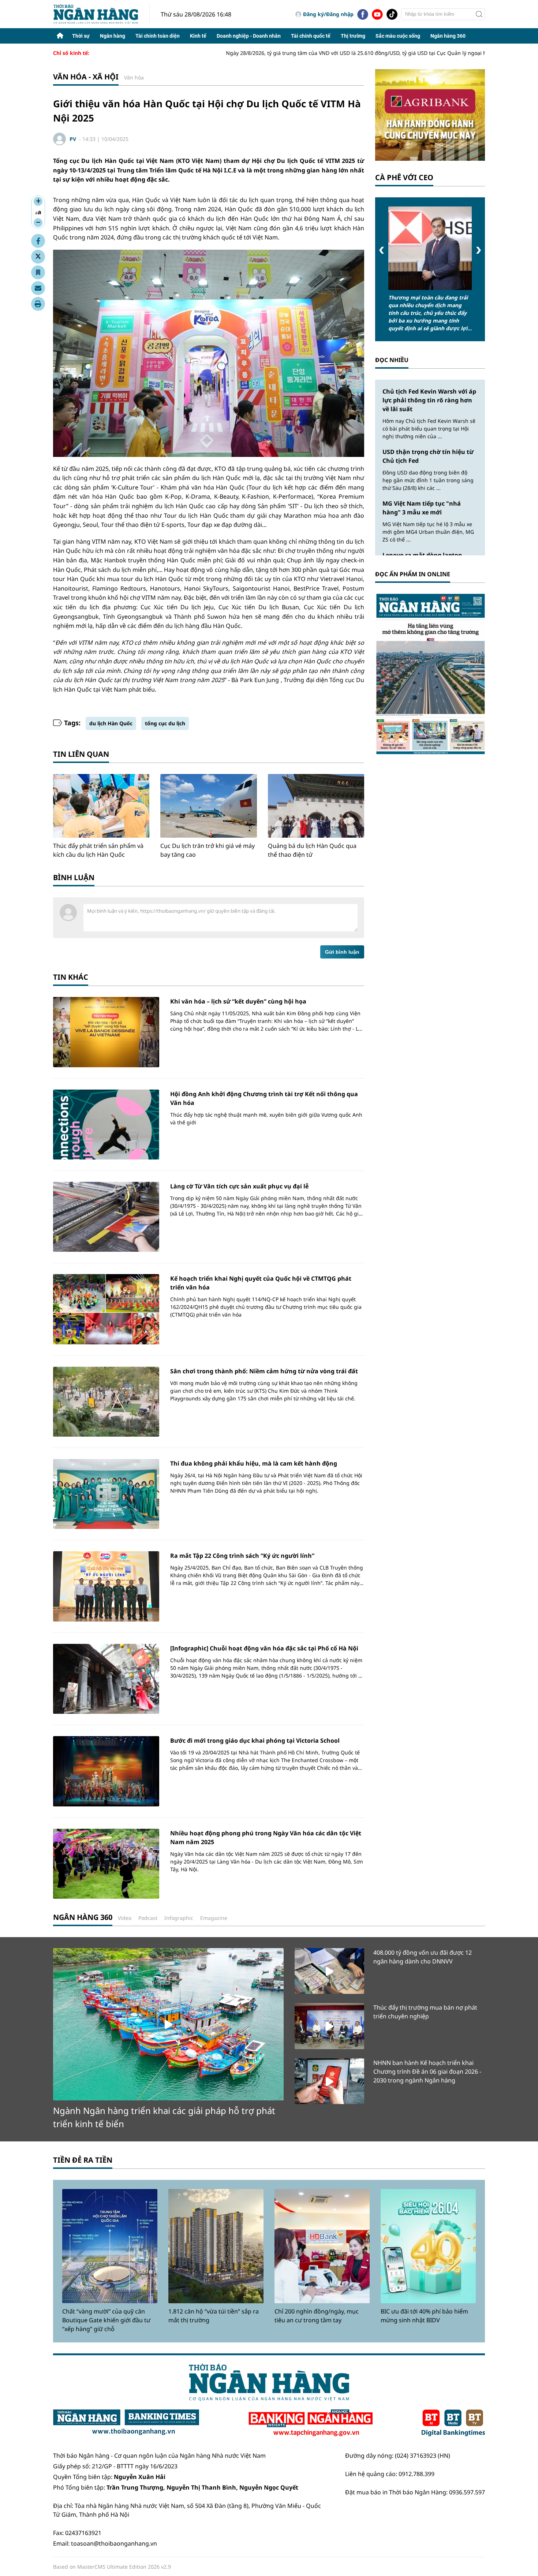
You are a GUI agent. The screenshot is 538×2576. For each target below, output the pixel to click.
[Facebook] (363, 14)
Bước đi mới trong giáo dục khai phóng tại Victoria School (255, 1741)
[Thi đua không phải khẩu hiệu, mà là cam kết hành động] (106, 1494)
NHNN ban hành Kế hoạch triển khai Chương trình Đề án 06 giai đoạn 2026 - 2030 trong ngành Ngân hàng (427, 2071)
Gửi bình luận (342, 952)
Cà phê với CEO (404, 177)
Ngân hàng (113, 36)
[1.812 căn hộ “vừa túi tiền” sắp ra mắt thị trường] (216, 2246)
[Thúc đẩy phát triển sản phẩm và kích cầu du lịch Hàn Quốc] (101, 806)
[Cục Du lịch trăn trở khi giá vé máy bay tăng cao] (208, 806)
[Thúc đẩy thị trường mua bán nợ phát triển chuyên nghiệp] (329, 2026)
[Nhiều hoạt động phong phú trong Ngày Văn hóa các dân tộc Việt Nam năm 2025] (106, 1864)
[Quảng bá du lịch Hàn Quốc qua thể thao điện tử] (316, 806)
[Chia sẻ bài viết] (38, 288)
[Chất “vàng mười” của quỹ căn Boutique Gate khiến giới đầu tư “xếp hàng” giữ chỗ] (110, 2246)
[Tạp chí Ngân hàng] (311, 2423)
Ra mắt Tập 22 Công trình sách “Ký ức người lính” (242, 1556)
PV (73, 139)
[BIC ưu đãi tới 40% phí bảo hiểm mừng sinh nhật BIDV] (428, 2246)
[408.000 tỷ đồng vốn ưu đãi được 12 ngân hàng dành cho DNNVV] (329, 1971)
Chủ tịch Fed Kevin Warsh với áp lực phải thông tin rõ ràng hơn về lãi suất (429, 400)
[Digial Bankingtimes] (453, 2423)
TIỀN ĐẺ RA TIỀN (83, 2160)
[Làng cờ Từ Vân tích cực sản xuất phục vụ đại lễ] (106, 1217)
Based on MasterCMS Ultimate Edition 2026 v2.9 (112, 2567)
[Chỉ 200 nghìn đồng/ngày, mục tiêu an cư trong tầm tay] (322, 2246)
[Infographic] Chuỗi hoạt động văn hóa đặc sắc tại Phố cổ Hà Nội (264, 1648)
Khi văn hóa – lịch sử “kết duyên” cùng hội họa (238, 1001)
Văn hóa (134, 77)
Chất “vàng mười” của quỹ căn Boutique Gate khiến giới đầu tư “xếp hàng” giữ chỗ (106, 2320)
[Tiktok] (392, 14)
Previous (382, 250)
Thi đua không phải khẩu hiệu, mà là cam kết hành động (254, 1463)
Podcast (148, 1918)
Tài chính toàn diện (158, 36)
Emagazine (214, 1918)
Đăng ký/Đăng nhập (328, 14)
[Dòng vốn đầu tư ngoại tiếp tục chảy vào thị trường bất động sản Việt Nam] (430, 248)
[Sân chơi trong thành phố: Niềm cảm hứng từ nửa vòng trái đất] (106, 1402)
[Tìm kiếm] (479, 14)
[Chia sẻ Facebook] (38, 241)
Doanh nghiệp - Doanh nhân (249, 36)
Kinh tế (198, 36)
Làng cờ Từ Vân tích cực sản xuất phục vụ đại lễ (239, 1186)
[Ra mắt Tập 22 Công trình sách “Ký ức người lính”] (106, 1586)
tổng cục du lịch (165, 723)
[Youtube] (377, 14)
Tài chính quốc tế (311, 36)
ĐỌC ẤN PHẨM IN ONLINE (413, 574)
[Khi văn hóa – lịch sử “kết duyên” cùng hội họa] (106, 1032)
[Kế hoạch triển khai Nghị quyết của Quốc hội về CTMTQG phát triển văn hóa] (106, 1309)
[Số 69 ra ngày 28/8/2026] (430, 673)
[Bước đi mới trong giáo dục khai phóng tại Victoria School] (106, 1771)
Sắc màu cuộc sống (398, 36)
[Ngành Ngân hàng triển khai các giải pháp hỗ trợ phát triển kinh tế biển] (168, 2024)
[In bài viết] (38, 304)
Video (125, 1918)
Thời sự (81, 36)
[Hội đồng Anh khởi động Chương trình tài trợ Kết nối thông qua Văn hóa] (106, 1125)
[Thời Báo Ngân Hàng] (101, 14)
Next (479, 250)
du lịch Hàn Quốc (111, 723)
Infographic (179, 1918)
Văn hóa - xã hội (86, 77)
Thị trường (353, 36)
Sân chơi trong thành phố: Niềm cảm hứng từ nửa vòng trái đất (264, 1371)
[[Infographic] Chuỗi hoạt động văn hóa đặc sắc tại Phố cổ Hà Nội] (106, 1679)
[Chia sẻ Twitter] (38, 257)
